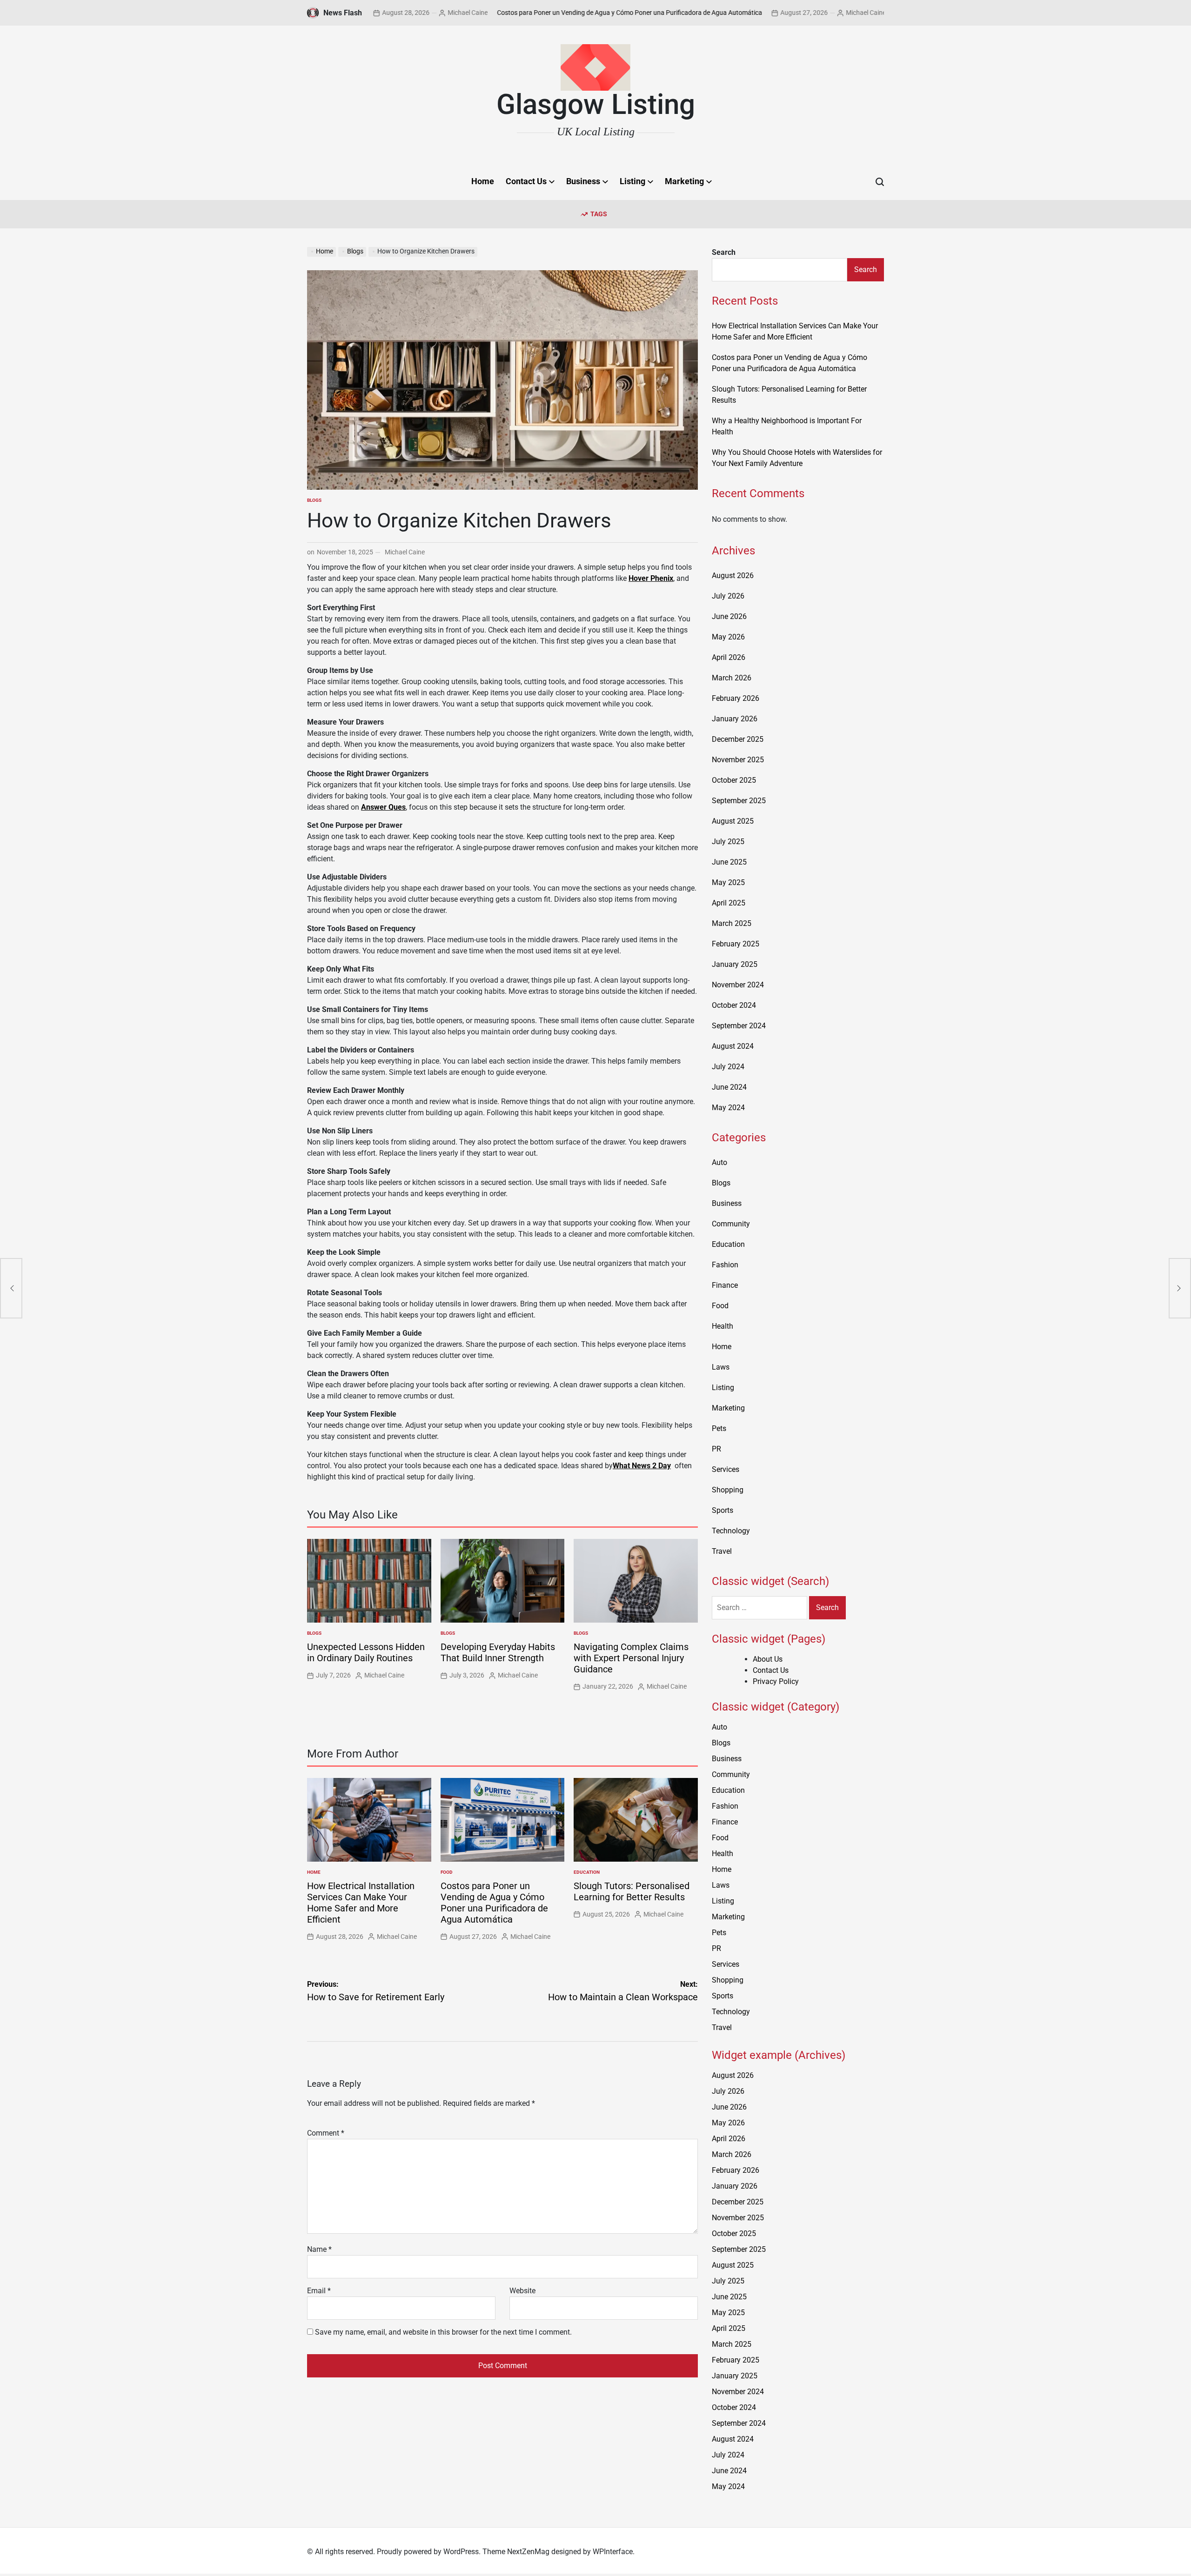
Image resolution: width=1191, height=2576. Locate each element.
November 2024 (738, 985)
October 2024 (734, 1005)
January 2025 (735, 964)
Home (483, 181)
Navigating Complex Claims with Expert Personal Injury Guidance (631, 1658)
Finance (725, 1285)
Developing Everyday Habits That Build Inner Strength (498, 1652)
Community (731, 1224)
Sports (723, 1510)
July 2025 (728, 842)
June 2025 (729, 862)
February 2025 (736, 944)
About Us (768, 1659)
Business (583, 181)
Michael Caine (389, 13)
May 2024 (728, 1108)
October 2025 (734, 780)
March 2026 (732, 678)
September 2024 (739, 1026)
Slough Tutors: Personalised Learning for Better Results (632, 1891)
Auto (719, 1162)
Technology (731, 1531)
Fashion (725, 1265)
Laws (721, 1367)
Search (724, 252)
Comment (326, 2133)
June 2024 (729, 1087)
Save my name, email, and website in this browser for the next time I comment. (443, 2332)
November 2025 (738, 760)
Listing (632, 181)
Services (726, 1469)
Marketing (684, 181)
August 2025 (733, 821)
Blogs (314, 500)
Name (319, 2249)
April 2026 (729, 657)
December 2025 (738, 739)
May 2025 (728, 882)
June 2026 (729, 616)
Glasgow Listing (596, 105)
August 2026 (733, 576)
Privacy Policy (776, 1681)
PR (716, 1449)
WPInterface (613, 2552)
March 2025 (732, 923)
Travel (722, 1551)
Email (319, 2291)
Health (723, 1326)
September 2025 (739, 801)
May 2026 (728, 637)
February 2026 (736, 698)
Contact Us (526, 181)
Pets (719, 1428)
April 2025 (729, 903)
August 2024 (733, 1046)
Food (447, 1872)
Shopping (728, 1490)
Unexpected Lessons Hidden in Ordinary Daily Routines (366, 1652)
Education (587, 1872)
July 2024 (728, 1067)
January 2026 (735, 719)
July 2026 (728, 596)
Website (522, 2291)
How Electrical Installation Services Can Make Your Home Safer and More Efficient (361, 1903)
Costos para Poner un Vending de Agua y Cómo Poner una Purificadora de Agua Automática (551, 13)
